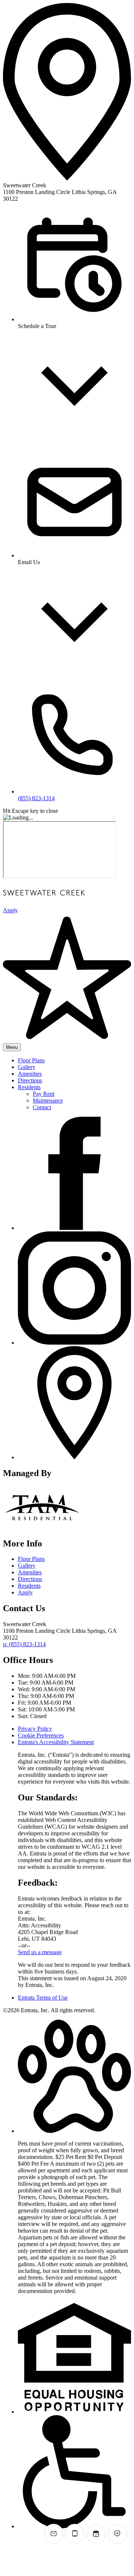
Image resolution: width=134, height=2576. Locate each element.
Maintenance (48, 1101)
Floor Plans (31, 1060)
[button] (74, 2131)
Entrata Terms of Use (43, 1998)
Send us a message (40, 1952)
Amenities (30, 1074)
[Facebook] (74, 1228)
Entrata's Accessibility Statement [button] (56, 1742)
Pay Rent (44, 1094)
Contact (42, 1107)
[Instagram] (74, 1343)
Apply (25, 1592)
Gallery (27, 1067)
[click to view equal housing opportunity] (74, 2412)
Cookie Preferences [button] (41, 1735)
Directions (30, 1080)
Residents (29, 1087)
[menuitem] (74, 1060)
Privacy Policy (35, 1729)
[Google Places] (74, 1457)
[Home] (44, 904)
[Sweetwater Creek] (42, 1528)
